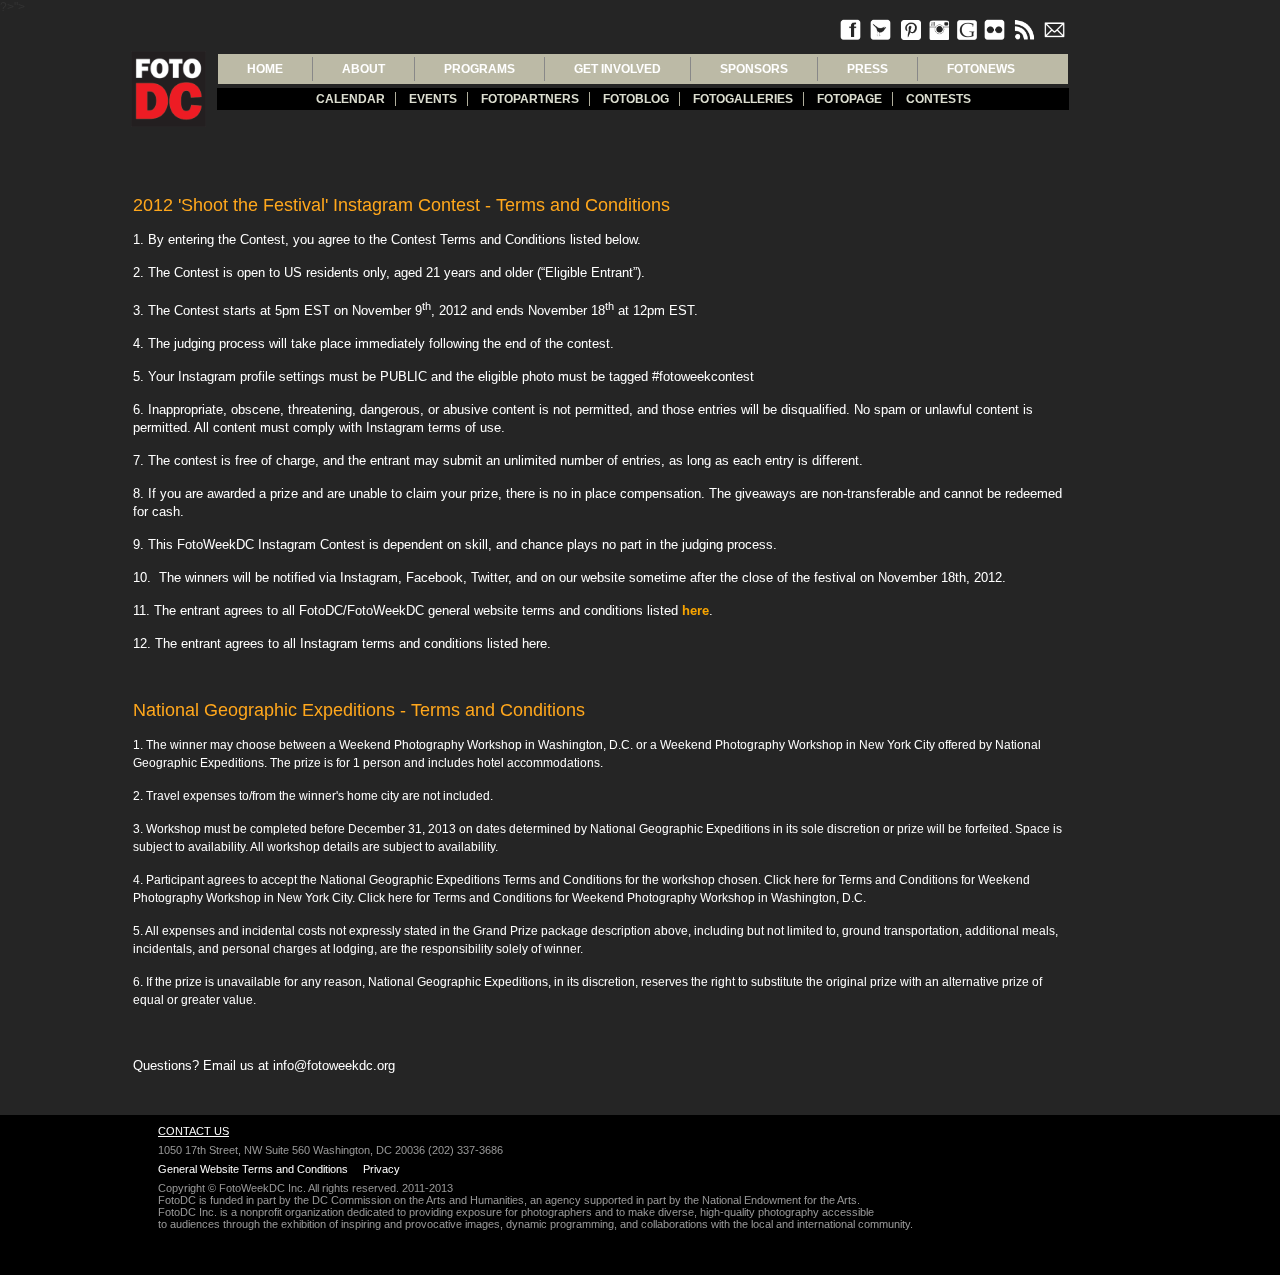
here (695, 610)
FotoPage (849, 99)
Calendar (350, 99)
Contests (938, 99)
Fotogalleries (743, 99)
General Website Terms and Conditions (253, 1169)
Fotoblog (636, 99)
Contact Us (193, 1131)
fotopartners (530, 99)
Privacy (381, 1169)
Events (433, 99)
